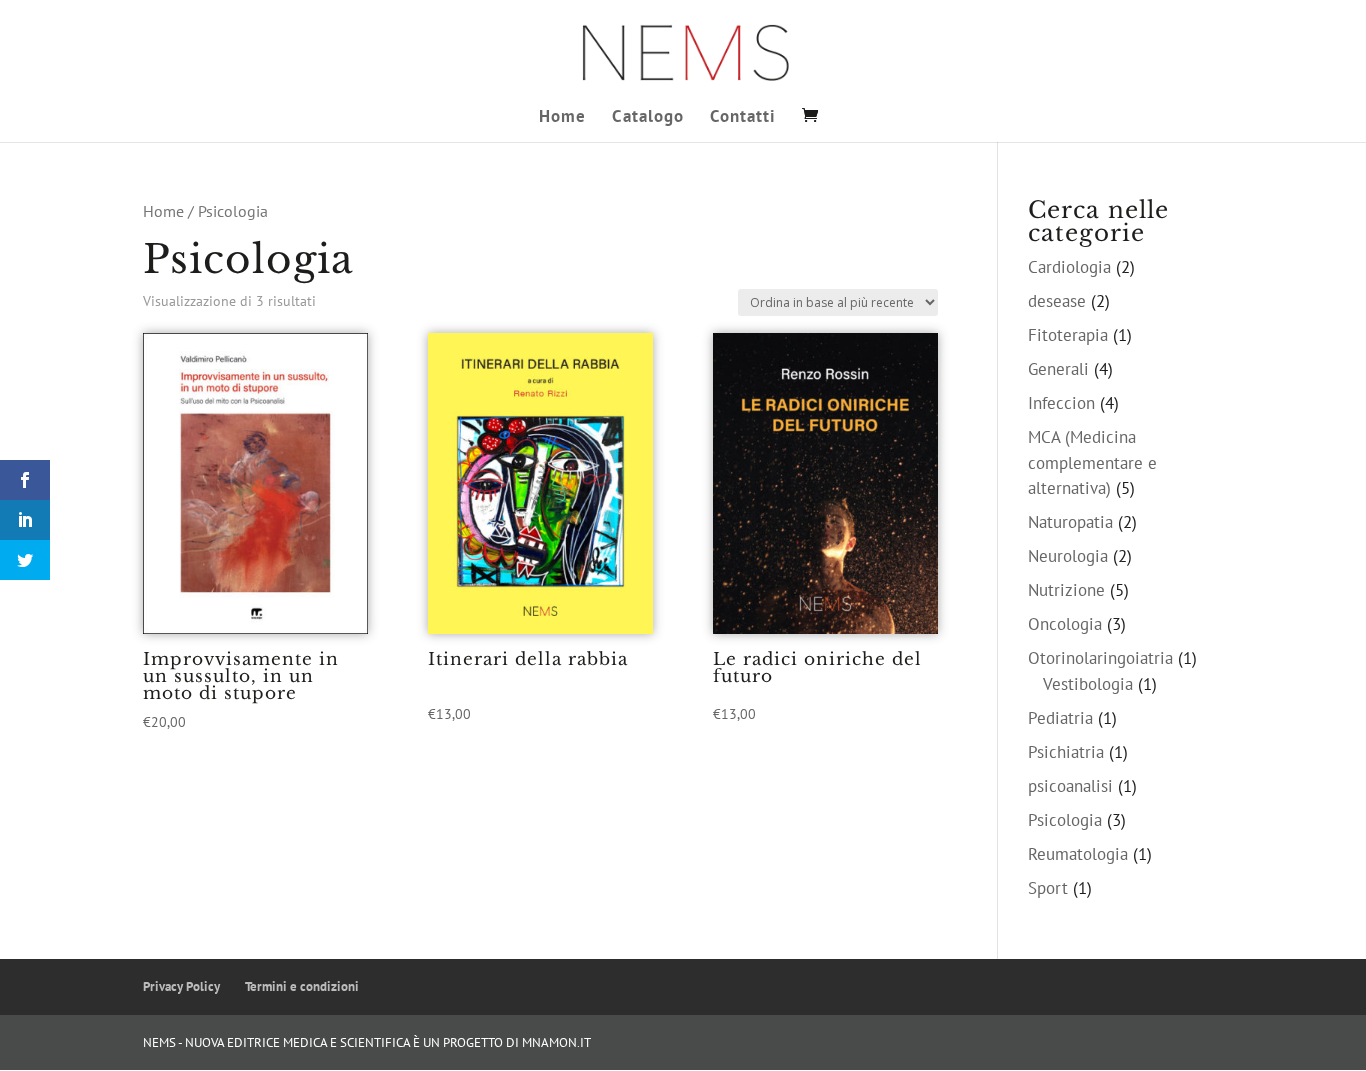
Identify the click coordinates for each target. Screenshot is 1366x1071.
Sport (1048, 888)
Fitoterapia (1068, 335)
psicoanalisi (1070, 786)
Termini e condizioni (302, 986)
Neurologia (1068, 556)
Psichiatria (1066, 752)
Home (562, 118)
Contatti (743, 118)
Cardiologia (1069, 267)
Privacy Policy (181, 986)
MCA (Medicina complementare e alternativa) (1092, 462)
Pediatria (1060, 718)
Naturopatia (1070, 522)
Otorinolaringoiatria (1100, 658)
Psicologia (1065, 820)
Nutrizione (1066, 590)
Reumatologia (1078, 854)
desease (1057, 301)
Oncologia (1065, 624)
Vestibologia (1088, 684)
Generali (1058, 369)
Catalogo (648, 118)
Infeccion (1061, 403)
